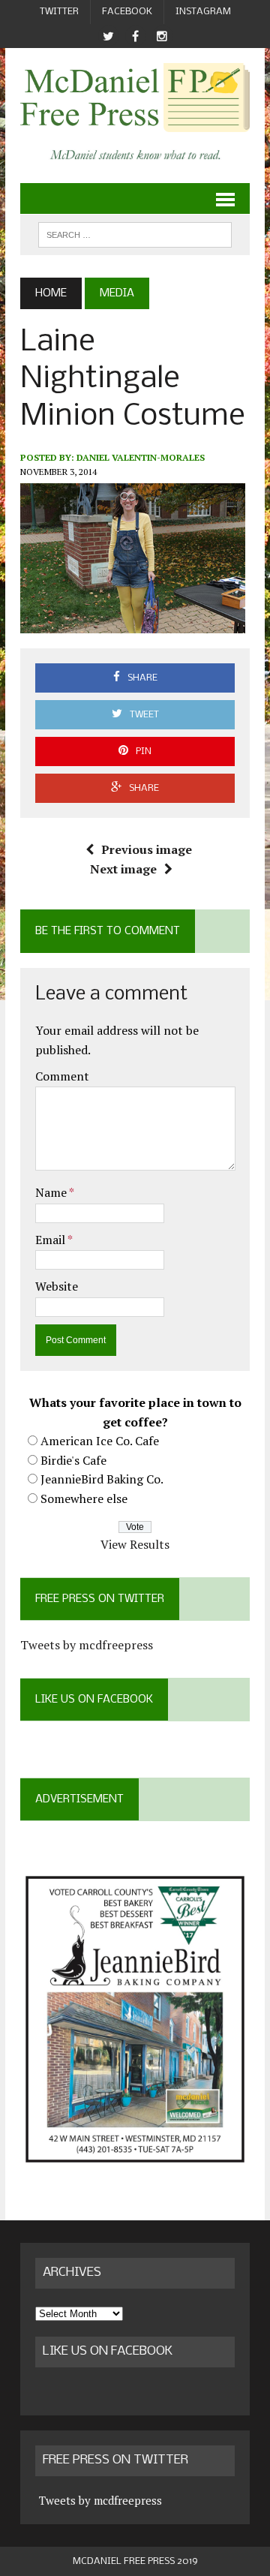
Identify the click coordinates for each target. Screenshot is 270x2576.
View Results (135, 1544)
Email (51, 1240)
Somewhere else (84, 1498)
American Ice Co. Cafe (100, 1441)
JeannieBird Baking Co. (102, 1479)
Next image (123, 869)
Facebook (127, 12)
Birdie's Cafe (73, 1460)
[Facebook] (135, 36)
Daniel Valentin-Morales (141, 457)
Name (52, 1192)
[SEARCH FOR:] (135, 234)
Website (57, 1286)
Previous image (147, 849)
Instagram (203, 12)
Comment (62, 1076)
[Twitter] (108, 36)
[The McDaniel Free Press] (135, 98)
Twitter (59, 12)
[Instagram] (162, 36)
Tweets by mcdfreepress (87, 1645)
